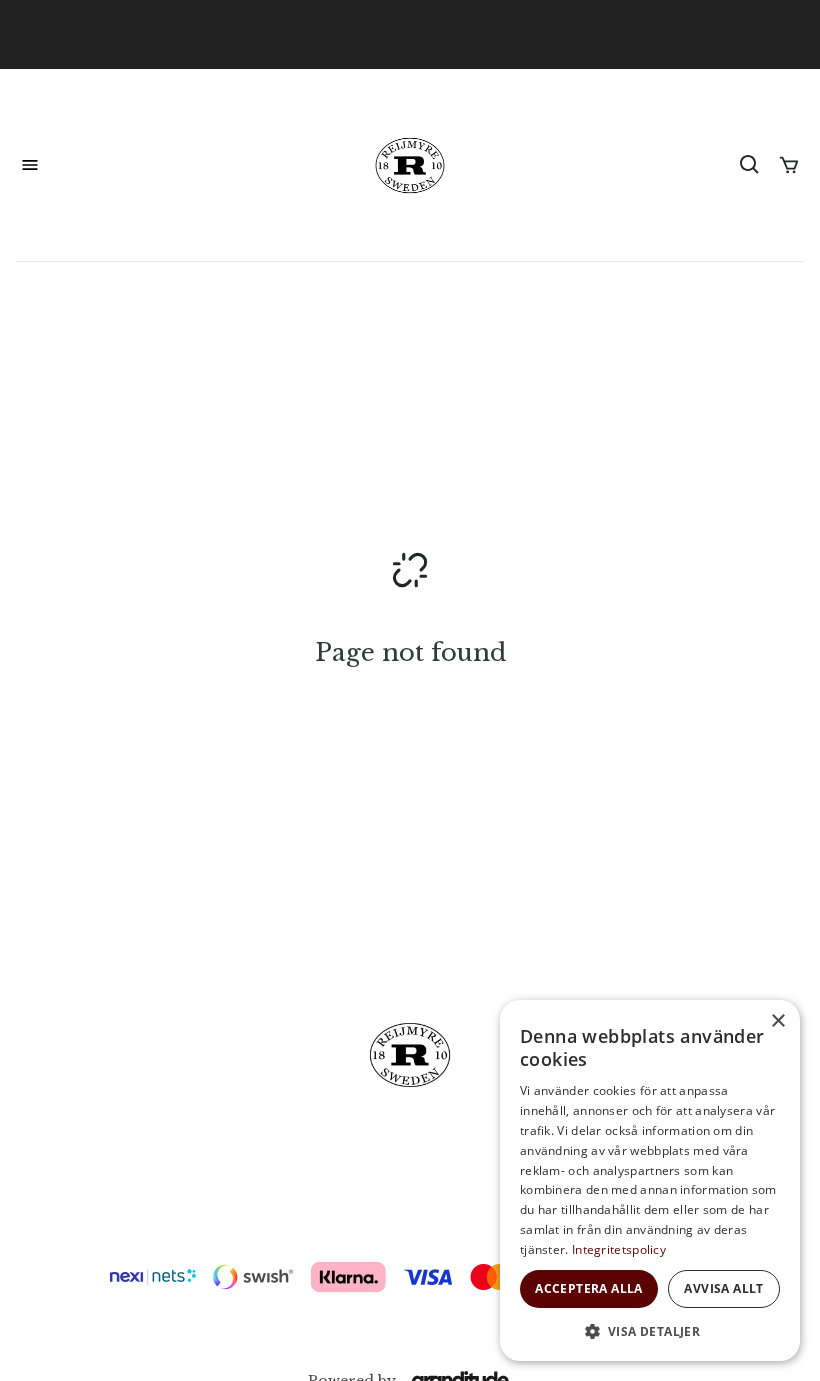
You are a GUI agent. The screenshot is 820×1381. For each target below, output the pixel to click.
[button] (650, 1331)
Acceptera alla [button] (589, 1288)
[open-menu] (30, 165)
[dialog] (650, 1180)
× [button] (777, 1021)
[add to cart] (789, 165)
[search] (750, 165)
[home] (410, 165)
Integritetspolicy (619, 1249)
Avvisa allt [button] (723, 1288)
